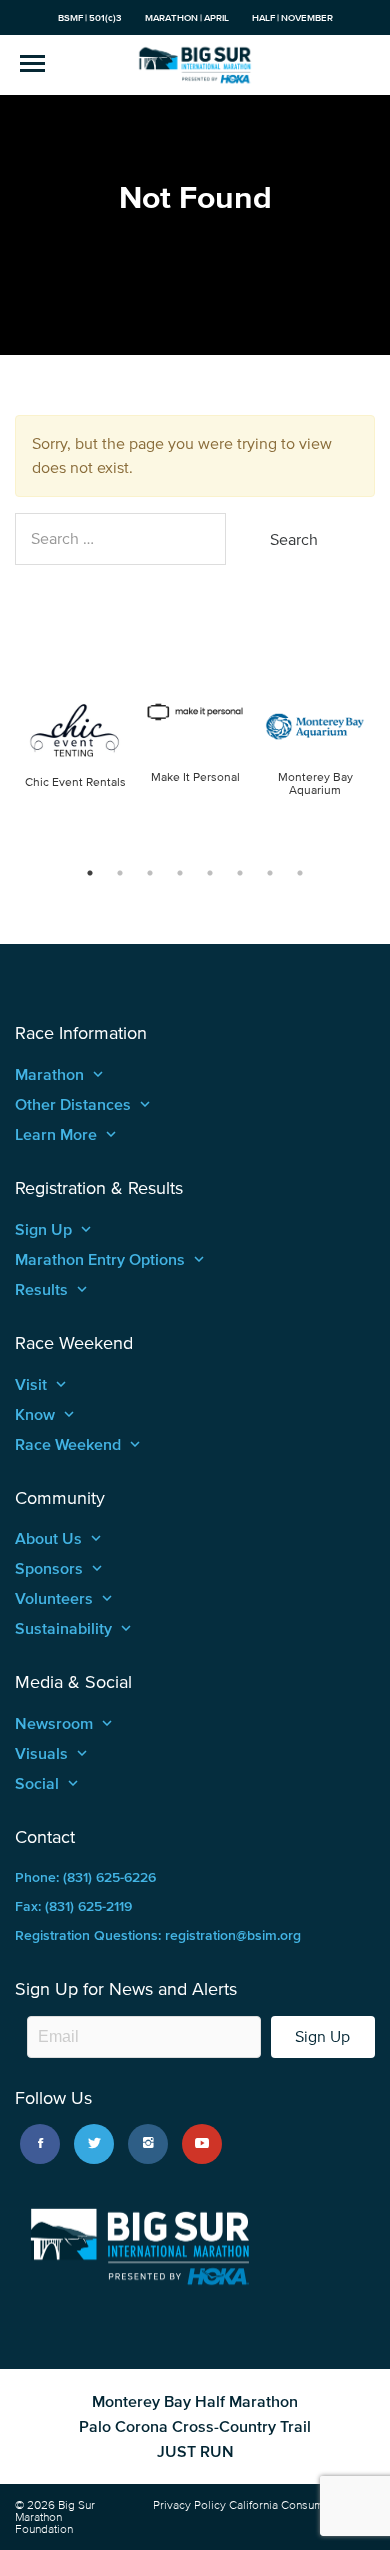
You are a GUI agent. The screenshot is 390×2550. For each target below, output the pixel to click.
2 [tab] (120, 873)
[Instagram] (148, 2144)
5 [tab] (210, 873)
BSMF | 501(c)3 (90, 17)
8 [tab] (300, 873)
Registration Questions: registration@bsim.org (158, 1935)
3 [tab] (150, 873)
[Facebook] (40, 2144)
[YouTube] (202, 2144)
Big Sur (195, 65)
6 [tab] (240, 873)
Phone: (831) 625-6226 (85, 1877)
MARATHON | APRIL (187, 17)
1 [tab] (90, 873)
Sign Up (322, 2036)
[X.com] (94, 2144)
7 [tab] (270, 873)
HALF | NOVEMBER (292, 17)
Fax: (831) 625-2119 (73, 1906)
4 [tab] (180, 873)
